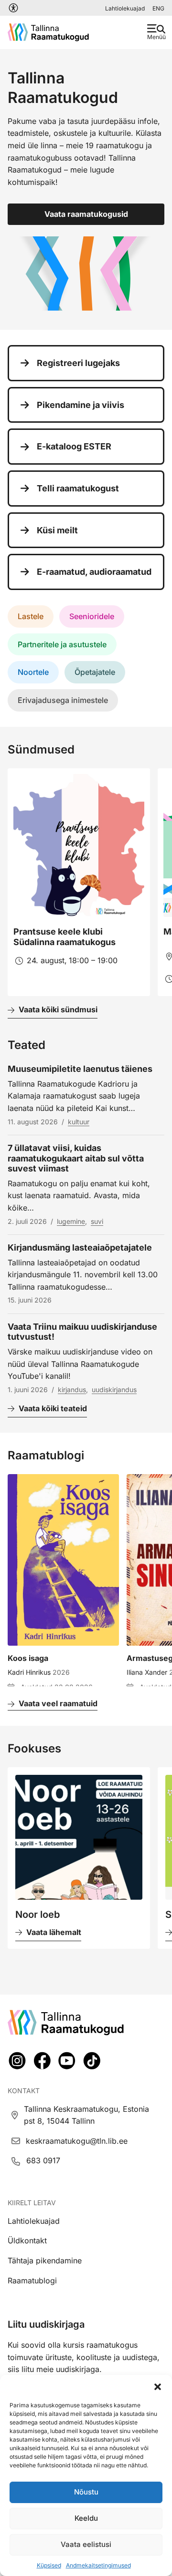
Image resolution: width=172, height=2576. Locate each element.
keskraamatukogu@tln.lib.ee (77, 2141)
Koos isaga (28, 1658)
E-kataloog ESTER (74, 446)
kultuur (79, 1122)
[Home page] (48, 32)
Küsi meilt (57, 530)
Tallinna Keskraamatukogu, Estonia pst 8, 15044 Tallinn (86, 2115)
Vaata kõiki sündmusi (58, 1009)
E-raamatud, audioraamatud (94, 572)
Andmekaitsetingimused (98, 2565)
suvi (97, 1221)
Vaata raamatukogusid (86, 214)
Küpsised (49, 2565)
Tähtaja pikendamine (45, 2260)
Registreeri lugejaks (78, 363)
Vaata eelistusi (86, 2544)
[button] (158, 2387)
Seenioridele (92, 616)
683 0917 (43, 2160)
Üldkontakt (27, 2240)
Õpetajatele (95, 672)
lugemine (71, 1221)
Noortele (33, 672)
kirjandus (72, 1390)
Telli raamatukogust (78, 488)
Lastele (31, 616)
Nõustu (86, 2492)
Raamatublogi (32, 2281)
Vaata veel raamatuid (58, 1703)
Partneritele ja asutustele (62, 644)
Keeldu (86, 2518)
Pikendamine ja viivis (81, 405)
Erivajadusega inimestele (63, 700)
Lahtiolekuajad (125, 8)
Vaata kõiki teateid (53, 1408)
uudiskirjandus (114, 1390)
